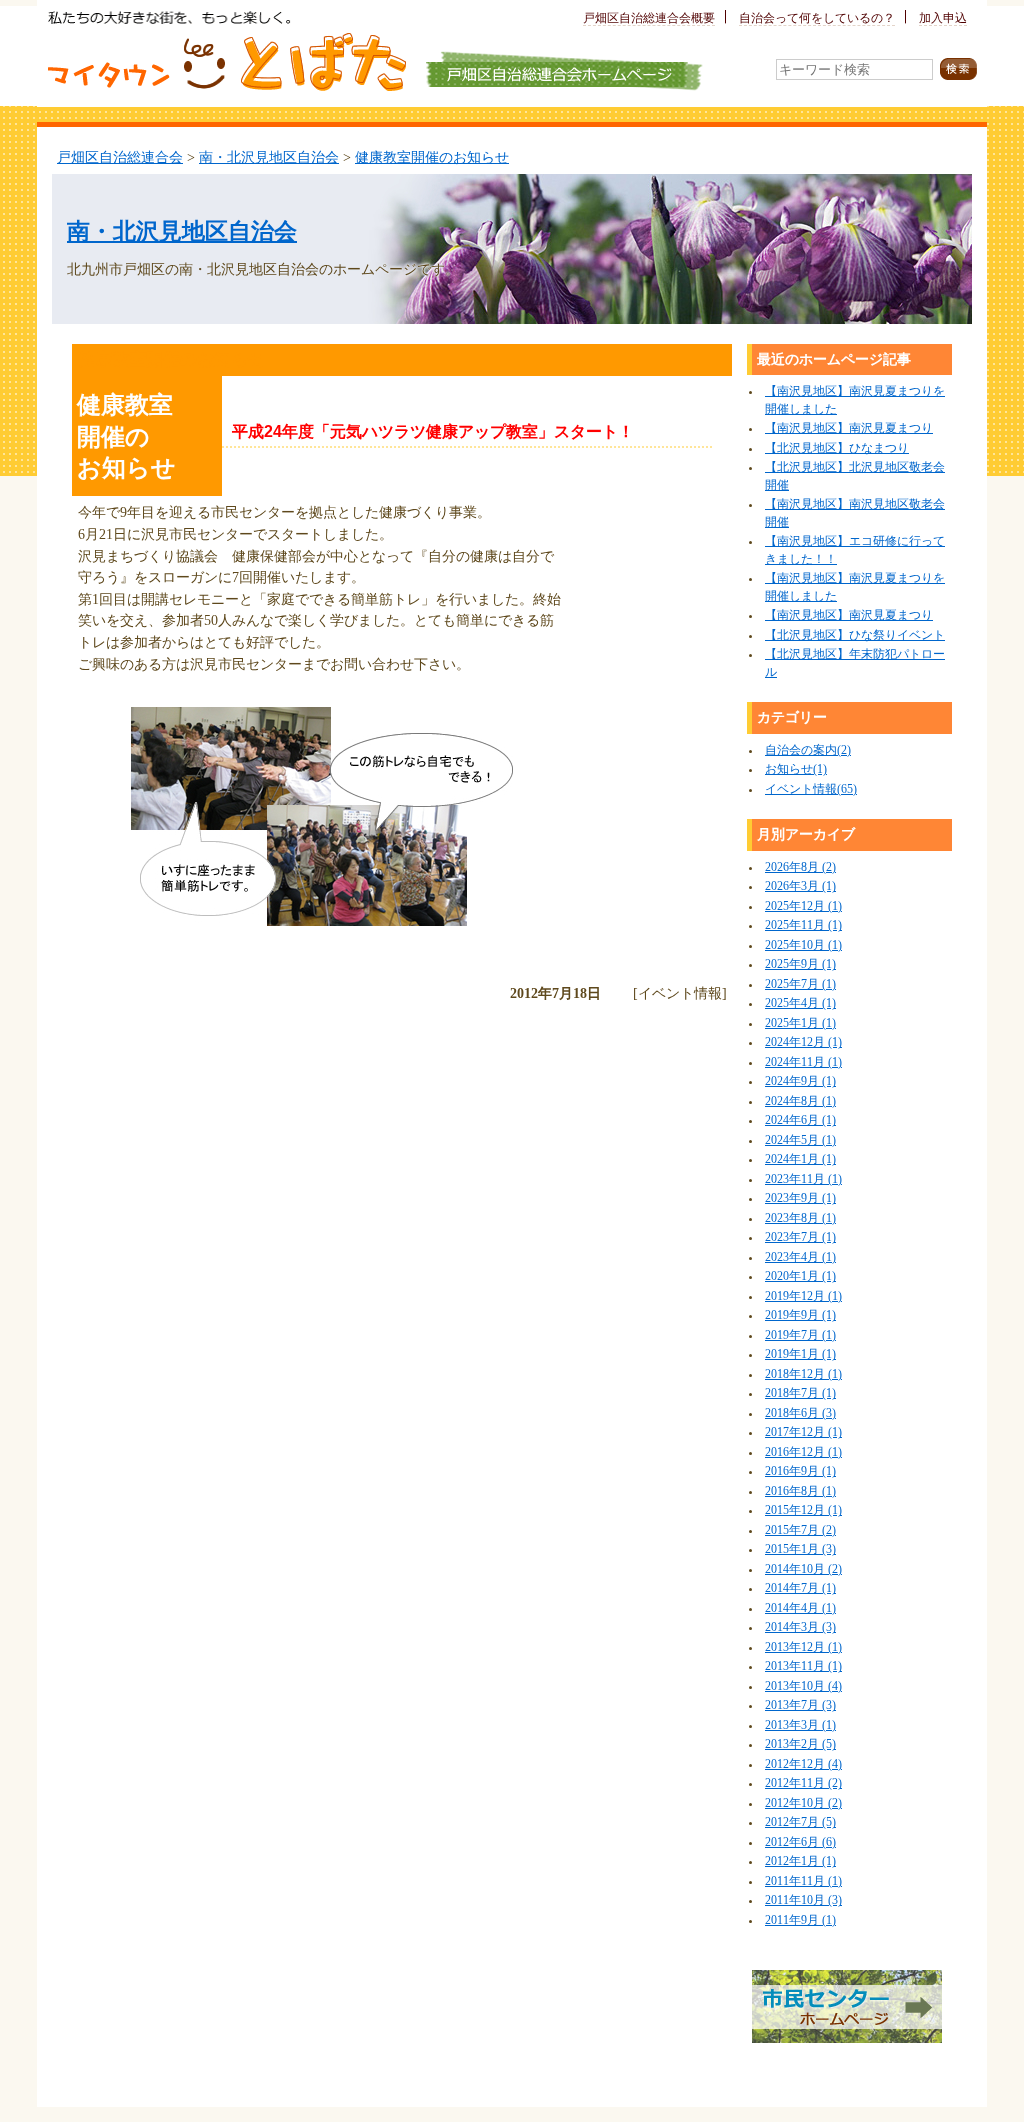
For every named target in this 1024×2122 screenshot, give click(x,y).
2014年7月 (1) (800, 1588)
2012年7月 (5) (800, 1822)
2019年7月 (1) (800, 1335)
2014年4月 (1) (800, 1608)
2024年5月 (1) (800, 1140)
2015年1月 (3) (800, 1549)
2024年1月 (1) (800, 1159)
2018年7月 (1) (800, 1393)
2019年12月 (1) (803, 1296)
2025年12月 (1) (803, 906)
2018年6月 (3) (800, 1413)
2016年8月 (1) (800, 1491)
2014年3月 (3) (800, 1627)
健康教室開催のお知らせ (432, 157)
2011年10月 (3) (803, 1900)
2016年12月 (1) (803, 1452)
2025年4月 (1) (800, 1003)
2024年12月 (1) (803, 1042)
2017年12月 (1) (803, 1432)
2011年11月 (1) (803, 1881)
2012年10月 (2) (803, 1803)
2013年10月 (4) (803, 1686)
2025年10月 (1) (803, 945)
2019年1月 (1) (800, 1354)
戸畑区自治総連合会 (120, 157)
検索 (958, 69)
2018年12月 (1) (803, 1374)
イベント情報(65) (811, 789)
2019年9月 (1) (800, 1315)
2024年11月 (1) (803, 1062)
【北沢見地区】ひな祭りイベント (855, 635)
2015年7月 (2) (800, 1530)
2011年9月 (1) (800, 1920)
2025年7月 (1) (800, 984)
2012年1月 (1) (800, 1861)
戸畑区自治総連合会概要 (649, 18)
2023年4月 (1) (800, 1257)
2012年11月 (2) (803, 1783)
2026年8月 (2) (800, 867)
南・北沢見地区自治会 (269, 157)
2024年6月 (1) (800, 1120)
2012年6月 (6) (800, 1842)
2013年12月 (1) (803, 1647)
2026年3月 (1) (800, 886)
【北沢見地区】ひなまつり (837, 448)
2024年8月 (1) (800, 1101)
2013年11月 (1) (803, 1666)
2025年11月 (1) (803, 925)
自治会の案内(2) (808, 750)
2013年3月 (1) (800, 1725)
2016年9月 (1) (800, 1471)
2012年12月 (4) (803, 1764)
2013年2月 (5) (800, 1744)
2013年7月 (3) (800, 1705)
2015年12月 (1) (803, 1510)
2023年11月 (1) (803, 1179)
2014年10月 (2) (803, 1569)
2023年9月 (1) (800, 1198)
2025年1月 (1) (800, 1023)
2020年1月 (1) (800, 1276)
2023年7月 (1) (800, 1237)
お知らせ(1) (796, 769)
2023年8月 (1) (800, 1218)
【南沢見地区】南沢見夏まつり (849, 428)
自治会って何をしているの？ (817, 18)
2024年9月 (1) (800, 1081)
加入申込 (943, 18)
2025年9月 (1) (800, 964)
